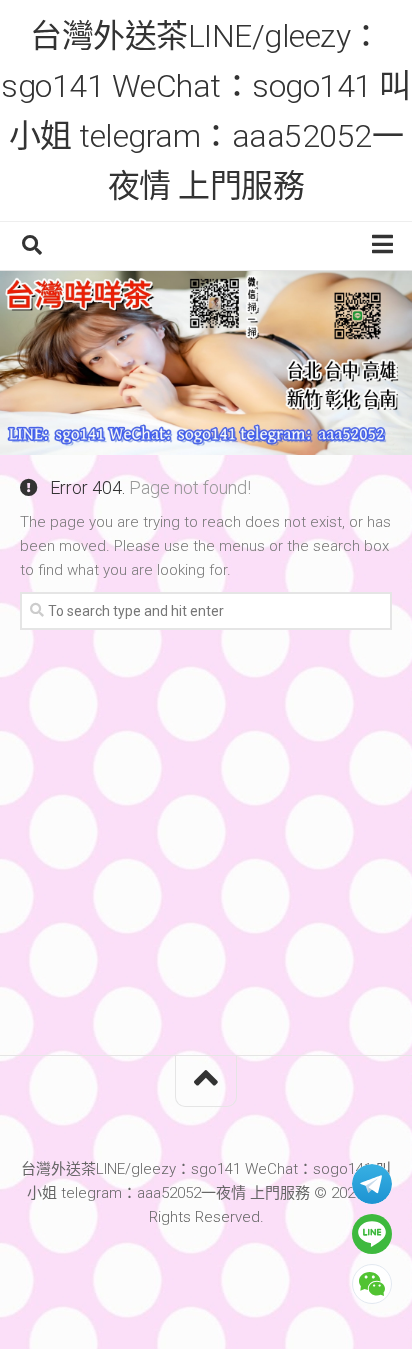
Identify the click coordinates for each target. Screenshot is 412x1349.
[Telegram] (372, 1184)
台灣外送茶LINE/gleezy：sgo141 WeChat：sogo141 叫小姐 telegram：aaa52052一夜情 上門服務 (206, 111)
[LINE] (372, 1234)
